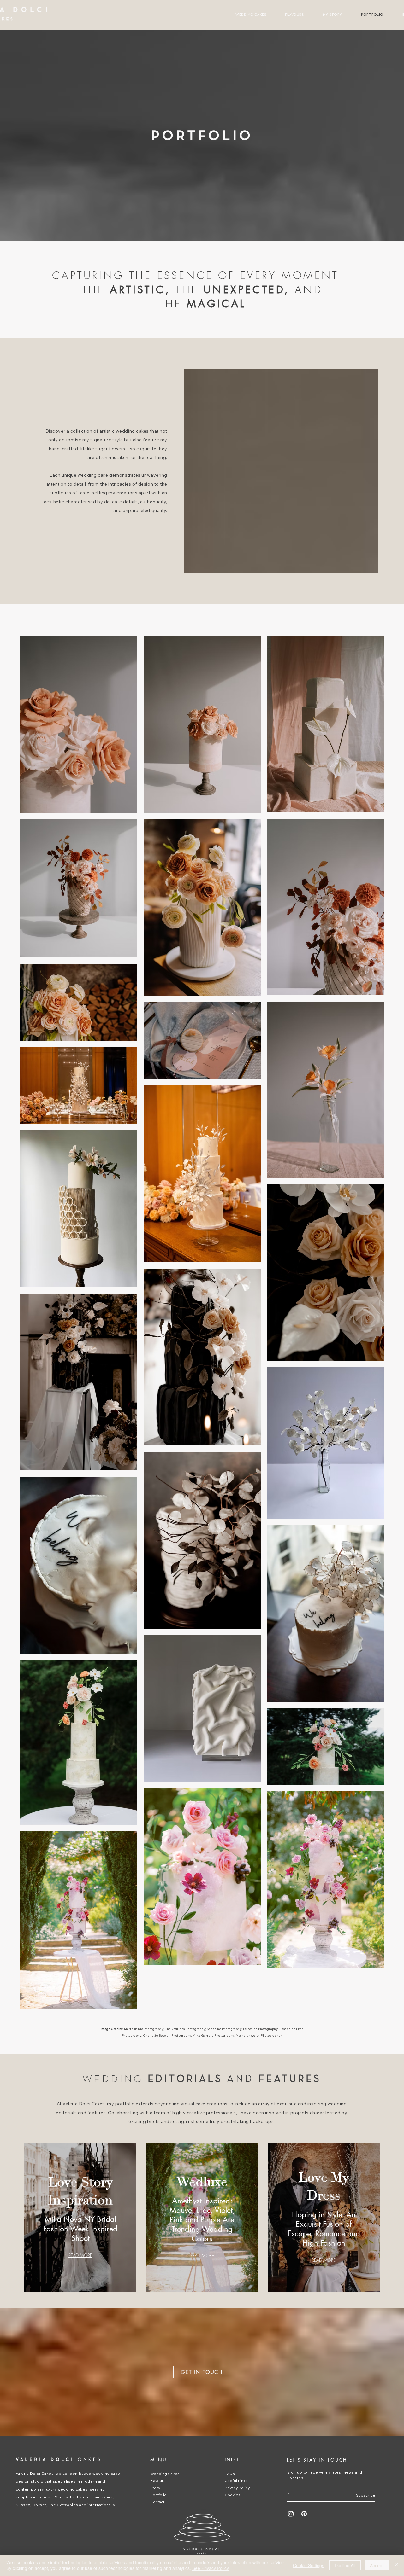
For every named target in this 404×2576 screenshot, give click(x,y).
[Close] (396, 2565)
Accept (377, 2565)
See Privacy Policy (211, 2568)
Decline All (345, 2565)
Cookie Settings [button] (309, 2565)
